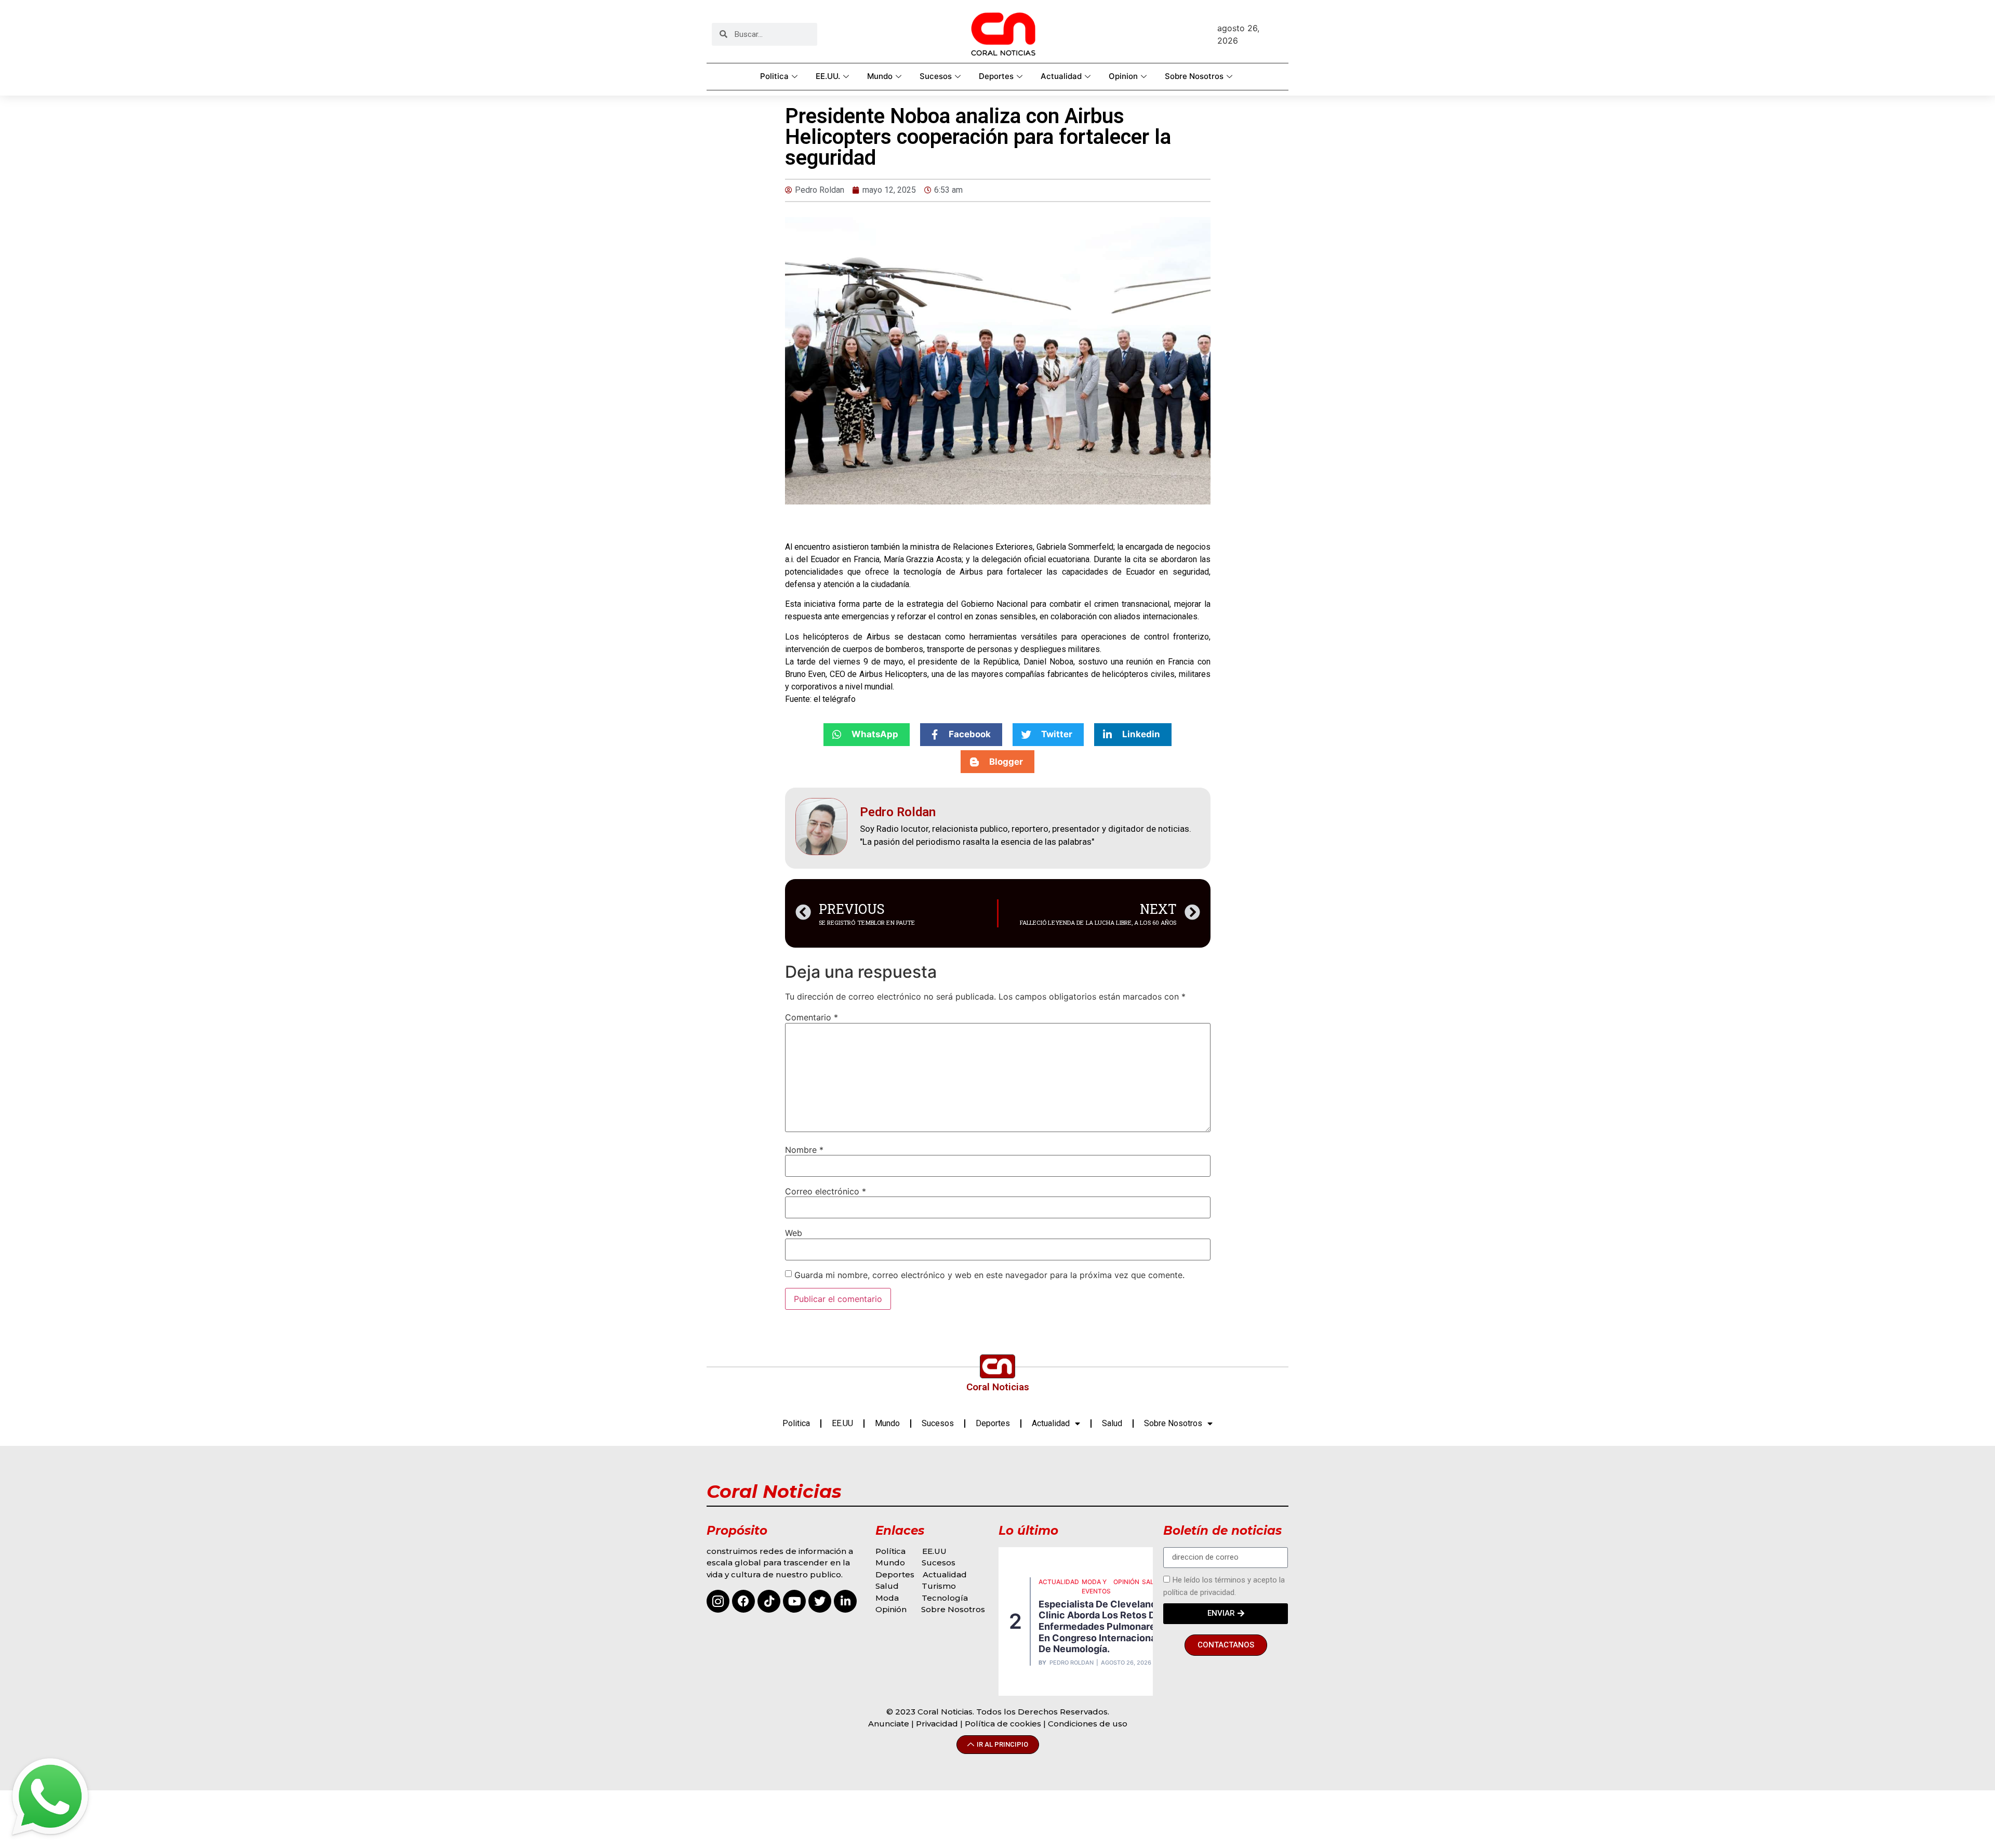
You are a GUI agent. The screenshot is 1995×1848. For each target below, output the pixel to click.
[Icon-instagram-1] (718, 1601)
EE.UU (842, 1423)
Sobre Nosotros (1194, 76)
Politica (774, 76)
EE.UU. (828, 76)
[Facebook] (743, 1601)
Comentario (812, 1017)
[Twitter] (820, 1601)
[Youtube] (794, 1601)
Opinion (1123, 76)
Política (890, 1551)
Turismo (939, 1586)
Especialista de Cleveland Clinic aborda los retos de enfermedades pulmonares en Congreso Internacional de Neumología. (1100, 1626)
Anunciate (889, 1724)
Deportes (996, 76)
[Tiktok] (769, 1601)
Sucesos (936, 76)
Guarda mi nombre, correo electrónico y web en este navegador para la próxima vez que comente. (989, 1275)
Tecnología (945, 1598)
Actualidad (1061, 76)
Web (794, 1233)
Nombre (804, 1150)
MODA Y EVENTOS (1096, 1586)
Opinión (892, 1609)
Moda (887, 1598)
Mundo (880, 76)
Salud (1112, 1423)
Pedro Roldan (1072, 1663)
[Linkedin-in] (845, 1601)
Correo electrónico (826, 1191)
